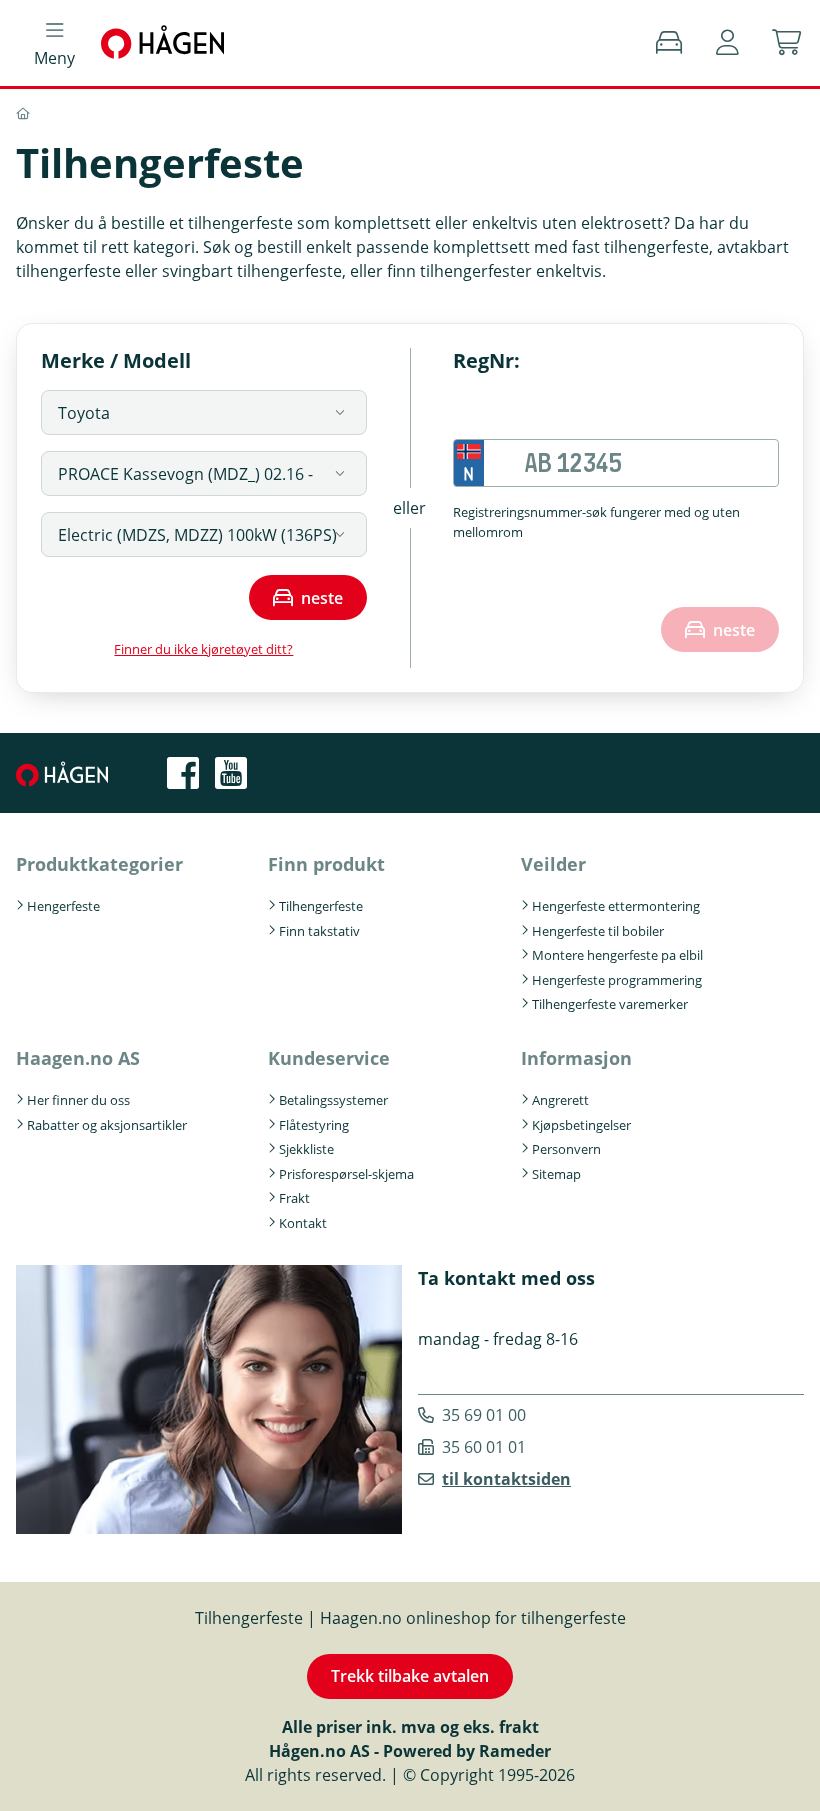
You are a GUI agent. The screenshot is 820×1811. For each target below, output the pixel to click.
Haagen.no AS (78, 1058)
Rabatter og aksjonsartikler (107, 1125)
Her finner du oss (78, 1100)
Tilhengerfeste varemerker (610, 1004)
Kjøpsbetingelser (581, 1125)
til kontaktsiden (506, 1479)
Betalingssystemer (333, 1100)
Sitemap (556, 1174)
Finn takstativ (319, 931)
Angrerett (560, 1100)
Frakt (294, 1198)
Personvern (566, 1149)
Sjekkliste (306, 1149)
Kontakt (303, 1223)
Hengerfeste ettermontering (616, 906)
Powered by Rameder (467, 1751)
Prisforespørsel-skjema (346, 1174)
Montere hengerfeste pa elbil (617, 955)
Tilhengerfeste (321, 906)
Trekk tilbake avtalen (410, 1676)
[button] (727, 43)
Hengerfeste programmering (617, 980)
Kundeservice (329, 1058)
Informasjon (576, 1058)
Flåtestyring (314, 1125)
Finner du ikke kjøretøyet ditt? (203, 649)
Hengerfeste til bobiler (598, 931)
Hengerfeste (63, 906)
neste (322, 598)
